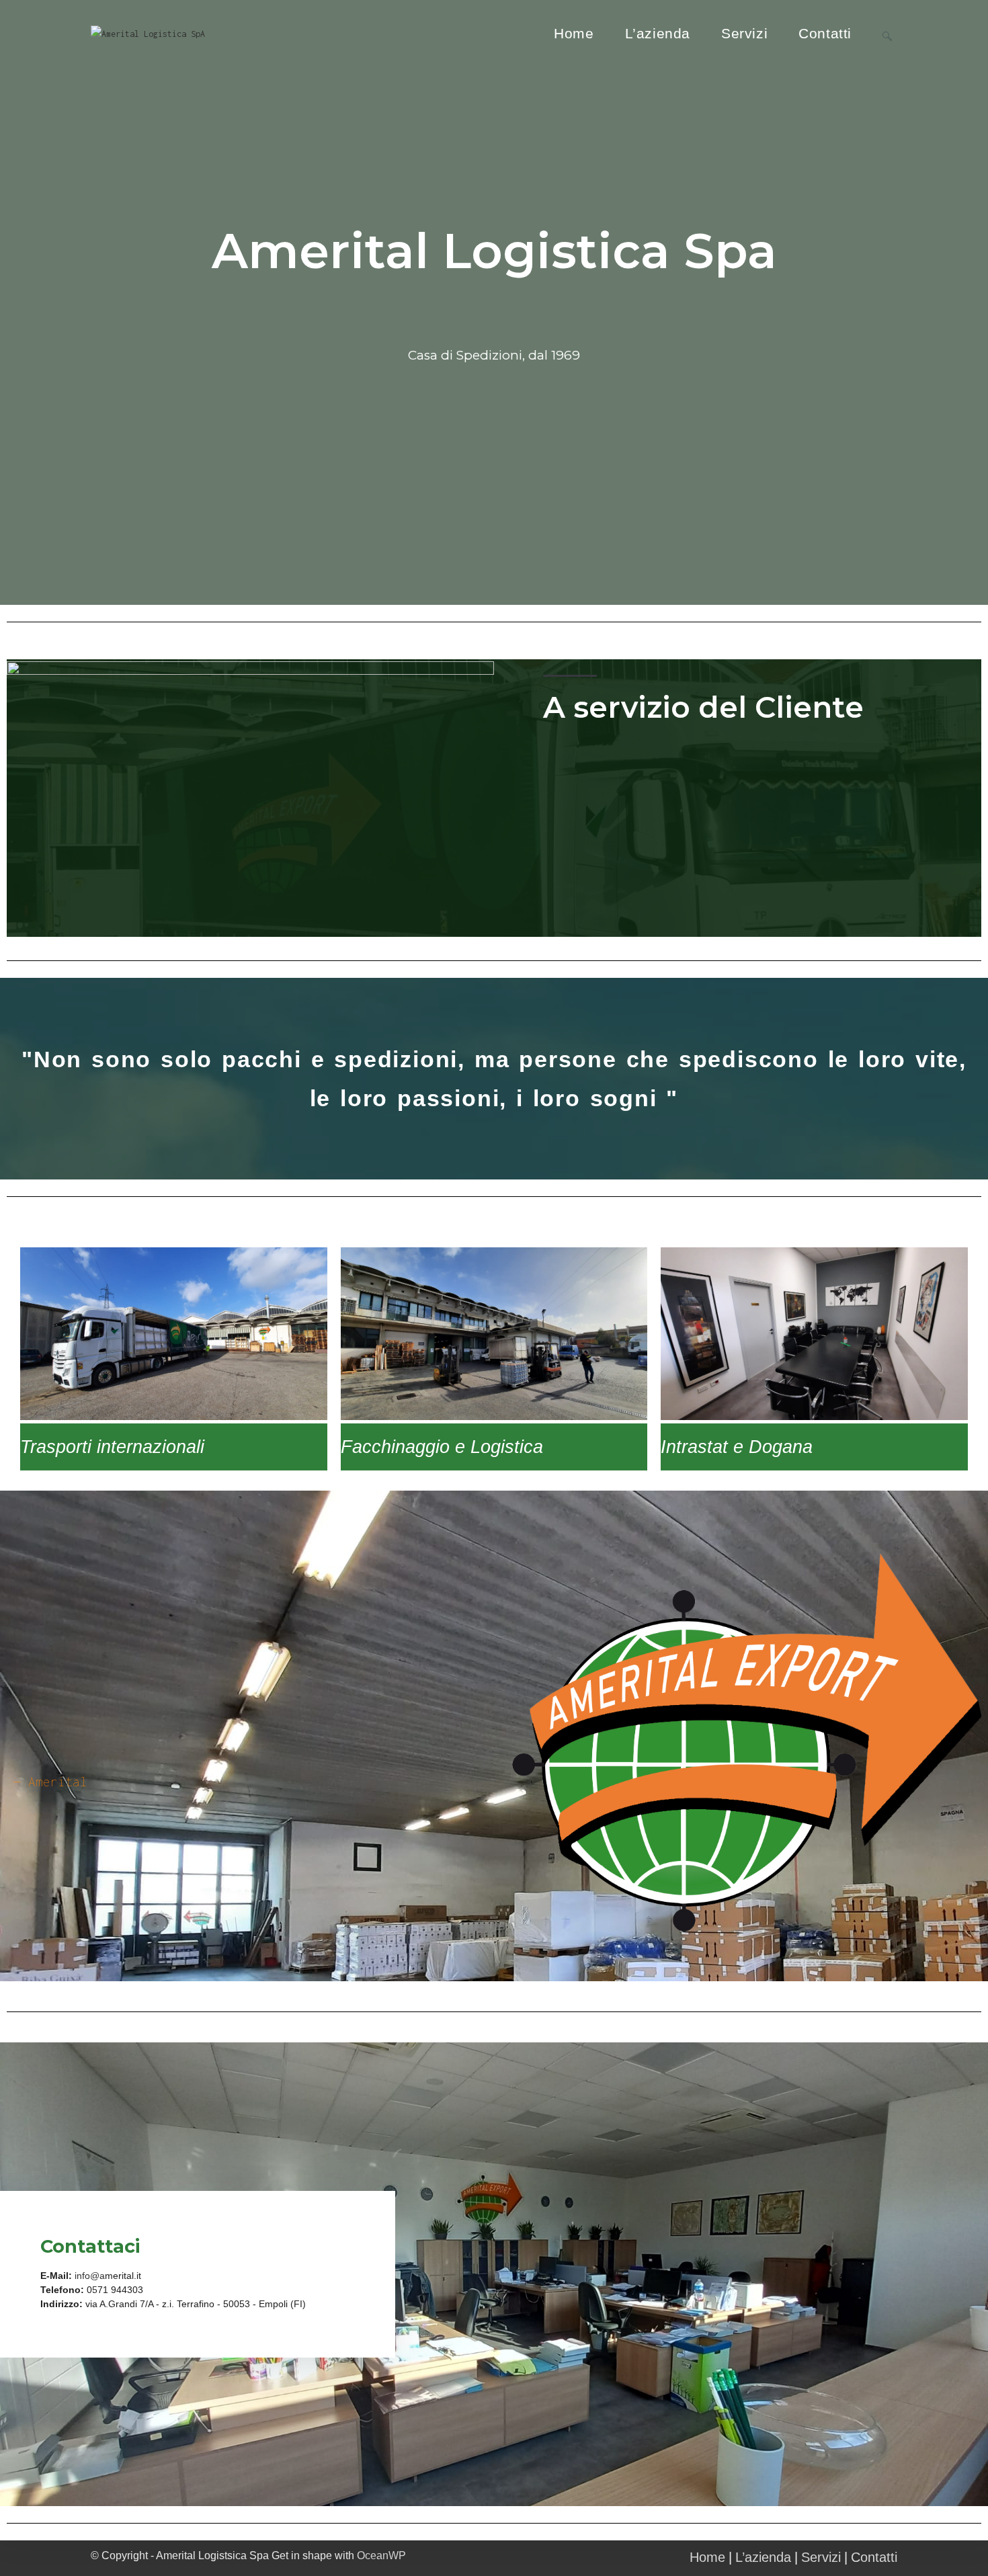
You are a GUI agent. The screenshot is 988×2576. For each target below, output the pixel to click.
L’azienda (763, 2557)
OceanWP (381, 2556)
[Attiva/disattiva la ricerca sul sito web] (887, 34)
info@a (90, 2276)
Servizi (821, 2557)
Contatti (874, 2557)
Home (707, 2557)
